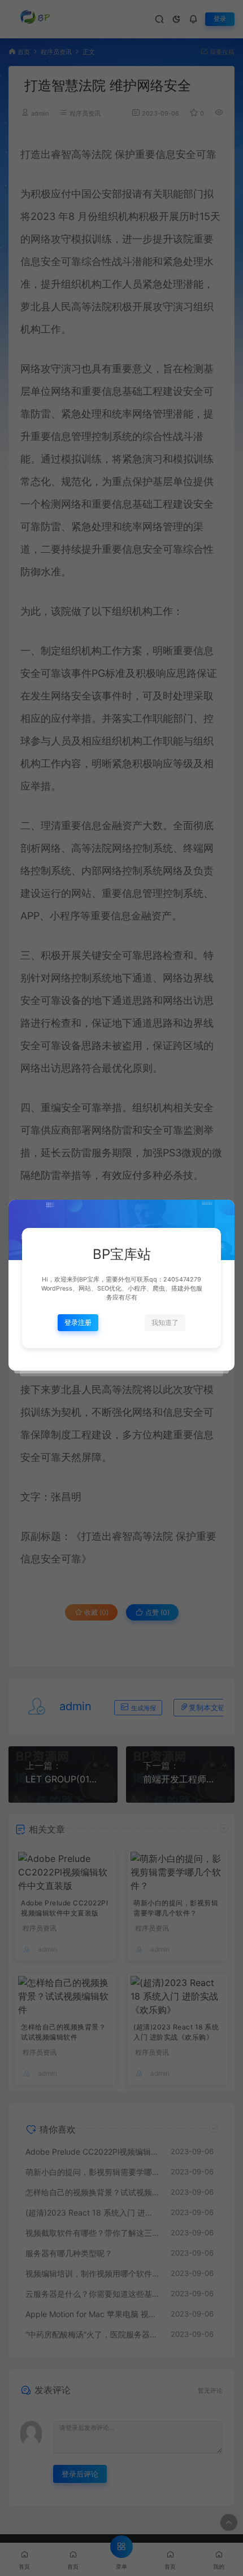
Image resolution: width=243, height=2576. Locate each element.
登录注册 (78, 1322)
